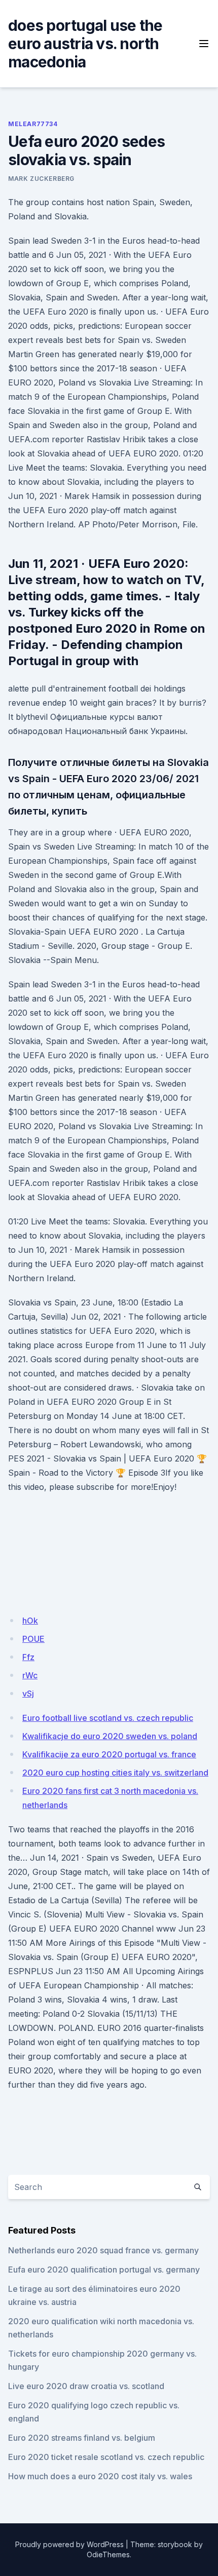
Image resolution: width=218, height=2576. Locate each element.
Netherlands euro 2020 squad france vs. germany (103, 2250)
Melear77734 (33, 124)
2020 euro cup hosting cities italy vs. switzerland (115, 1773)
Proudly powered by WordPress (69, 2544)
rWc (30, 1675)
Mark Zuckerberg (41, 179)
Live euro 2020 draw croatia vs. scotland (86, 2386)
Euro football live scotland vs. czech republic (108, 1718)
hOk (30, 1621)
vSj (28, 1694)
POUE (33, 1639)
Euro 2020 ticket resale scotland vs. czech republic (106, 2457)
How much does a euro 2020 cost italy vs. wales (100, 2476)
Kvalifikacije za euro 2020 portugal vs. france (109, 1754)
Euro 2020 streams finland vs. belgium (82, 2438)
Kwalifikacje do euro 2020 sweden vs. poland (110, 1736)
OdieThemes (108, 2554)
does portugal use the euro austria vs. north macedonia (85, 44)
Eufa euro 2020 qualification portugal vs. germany (104, 2270)
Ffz (28, 1657)
